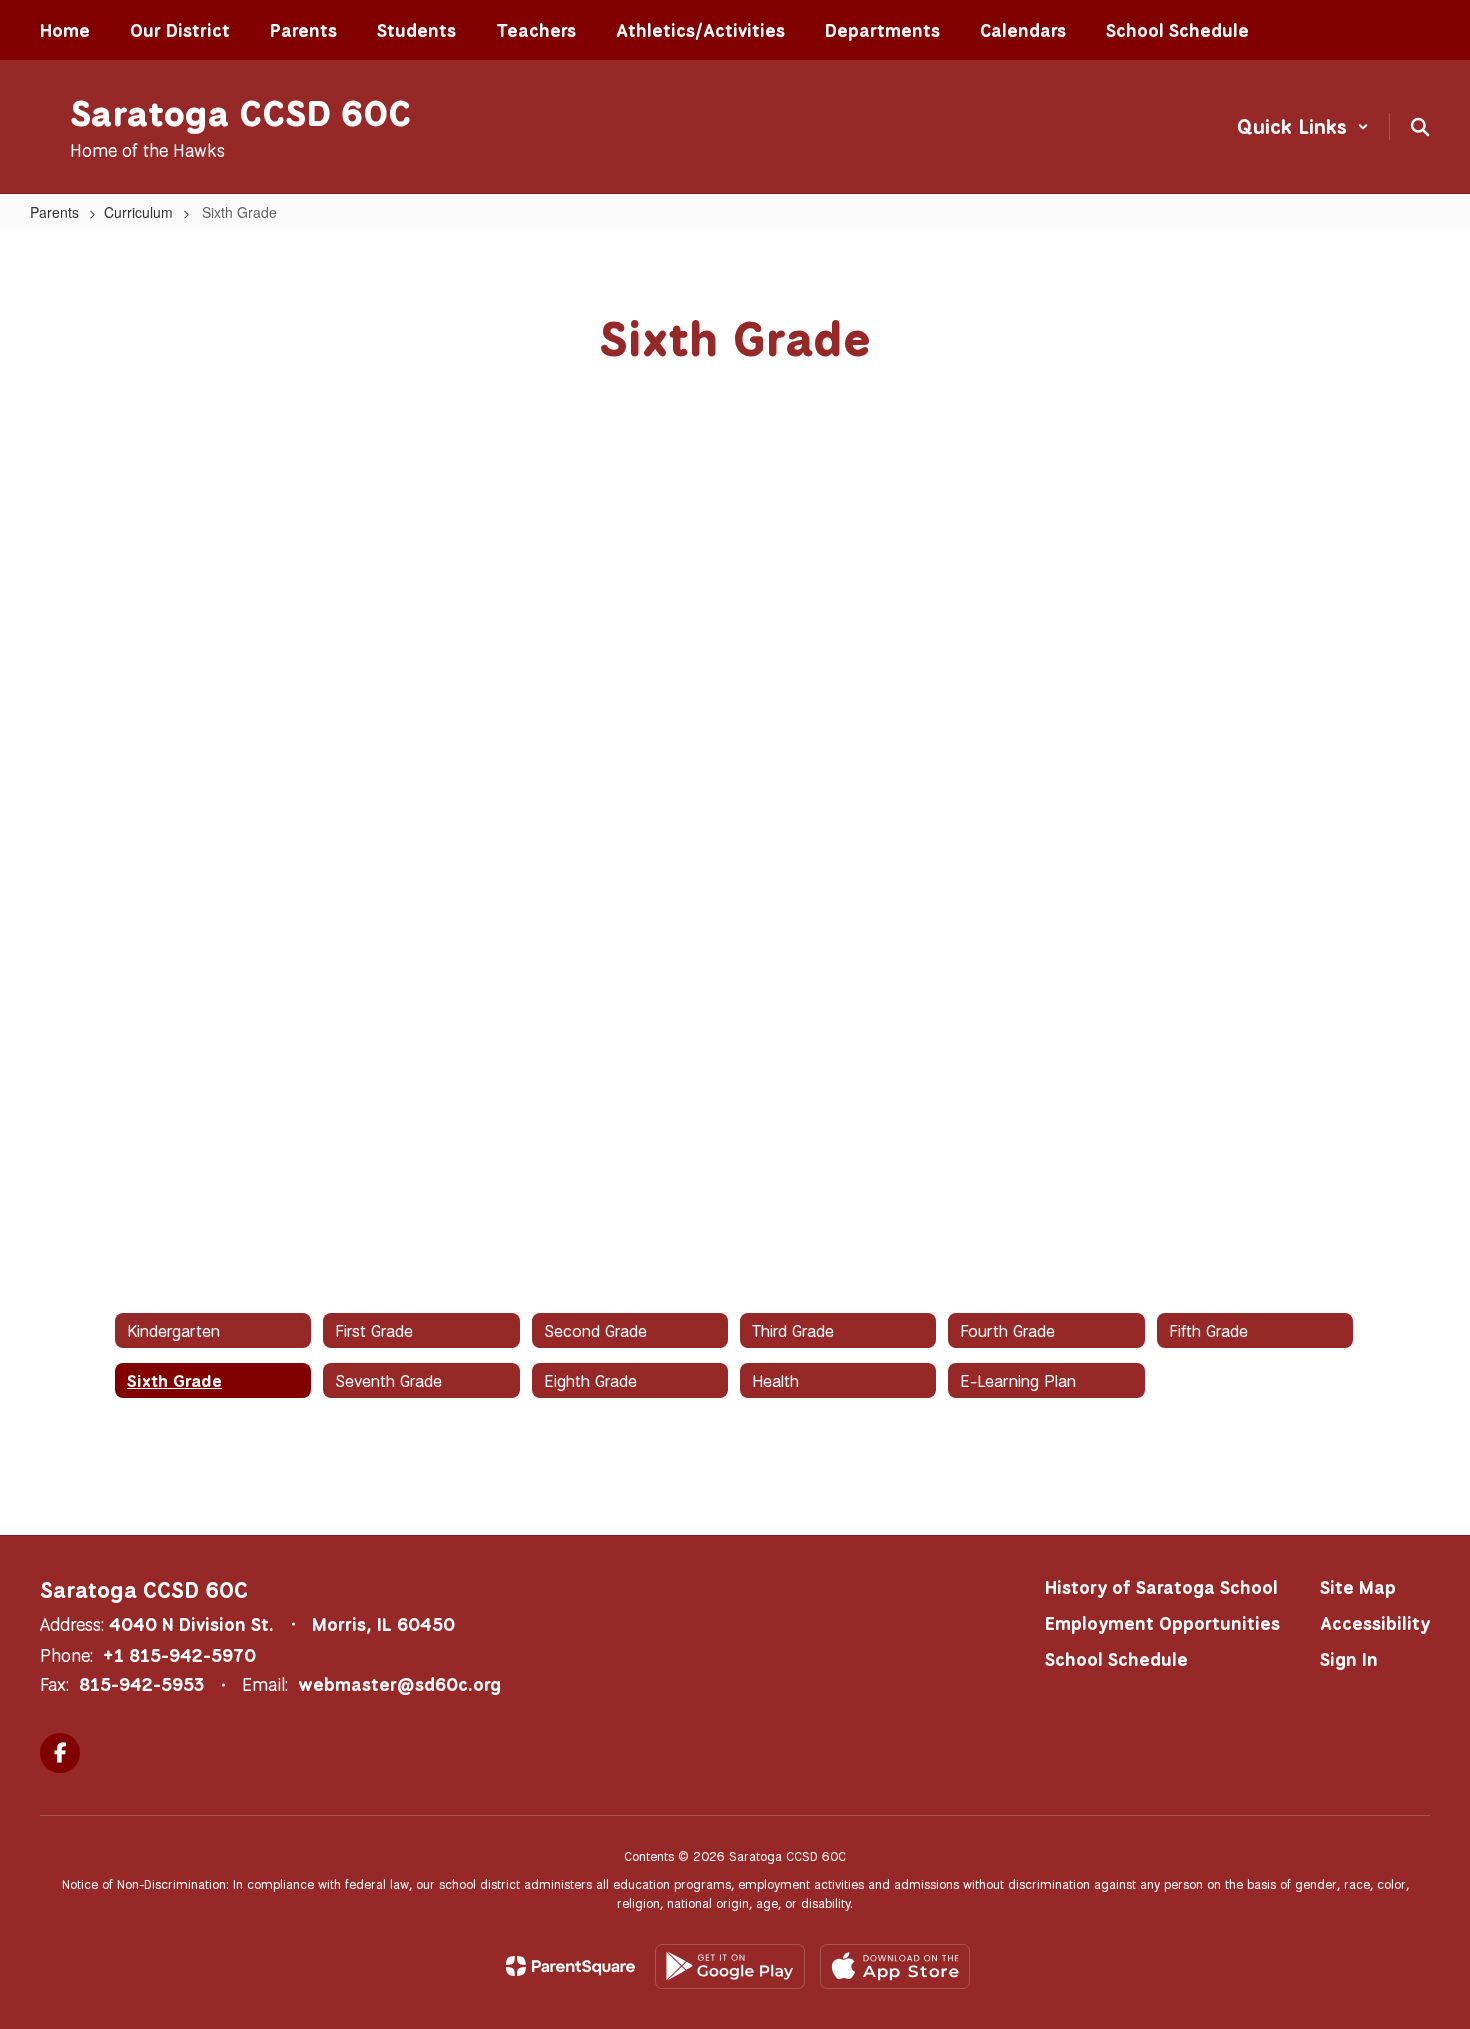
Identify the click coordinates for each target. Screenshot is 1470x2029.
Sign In (1349, 1659)
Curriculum (138, 212)
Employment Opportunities (1162, 1623)
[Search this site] (1420, 127)
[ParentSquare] (570, 1966)
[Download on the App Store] (895, 1966)
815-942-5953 (141, 1684)
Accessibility (1375, 1623)
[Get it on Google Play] (730, 1966)
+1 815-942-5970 (179, 1655)
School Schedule (1116, 1659)
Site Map (1358, 1587)
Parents (54, 212)
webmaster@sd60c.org (399, 1684)
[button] (1303, 126)
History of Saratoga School (1161, 1587)
